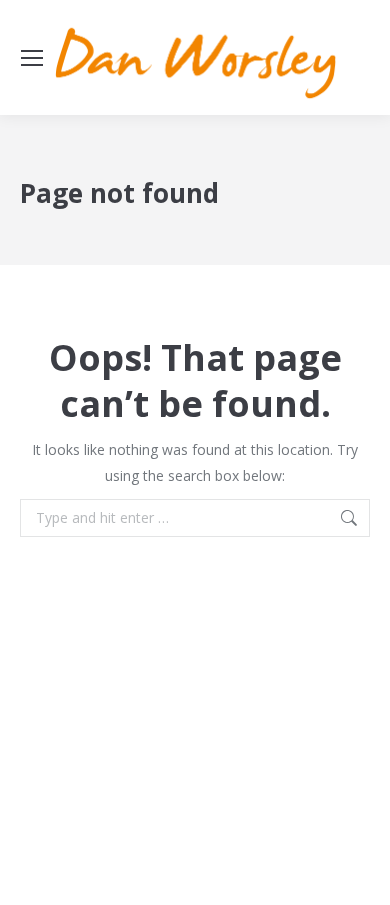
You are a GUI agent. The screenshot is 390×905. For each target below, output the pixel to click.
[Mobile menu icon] (32, 58)
